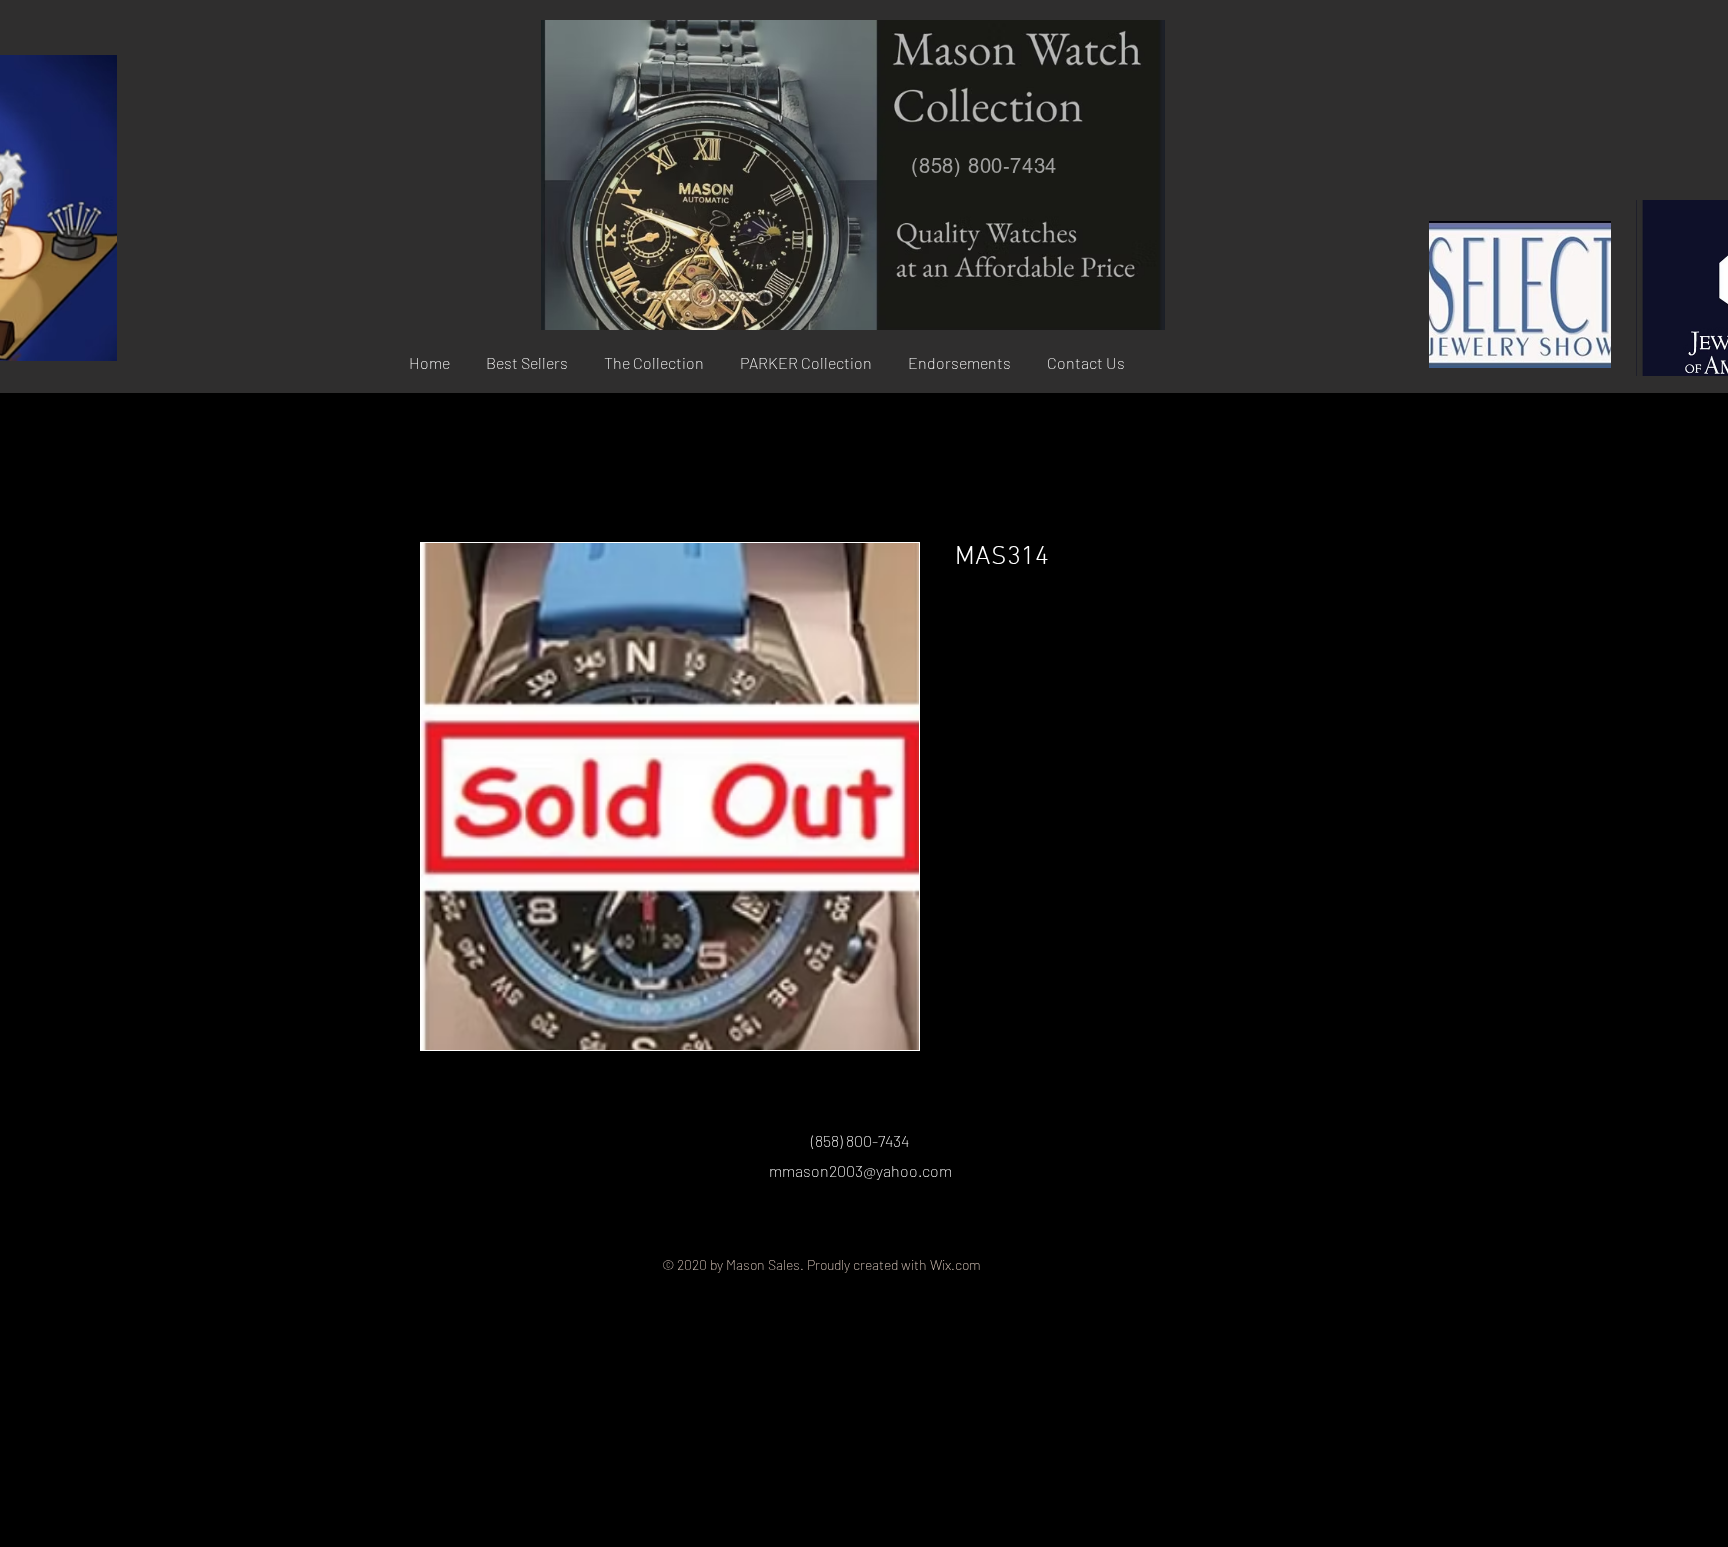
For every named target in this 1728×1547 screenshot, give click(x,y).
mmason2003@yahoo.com (860, 1170)
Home (440, 470)
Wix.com (955, 1264)
